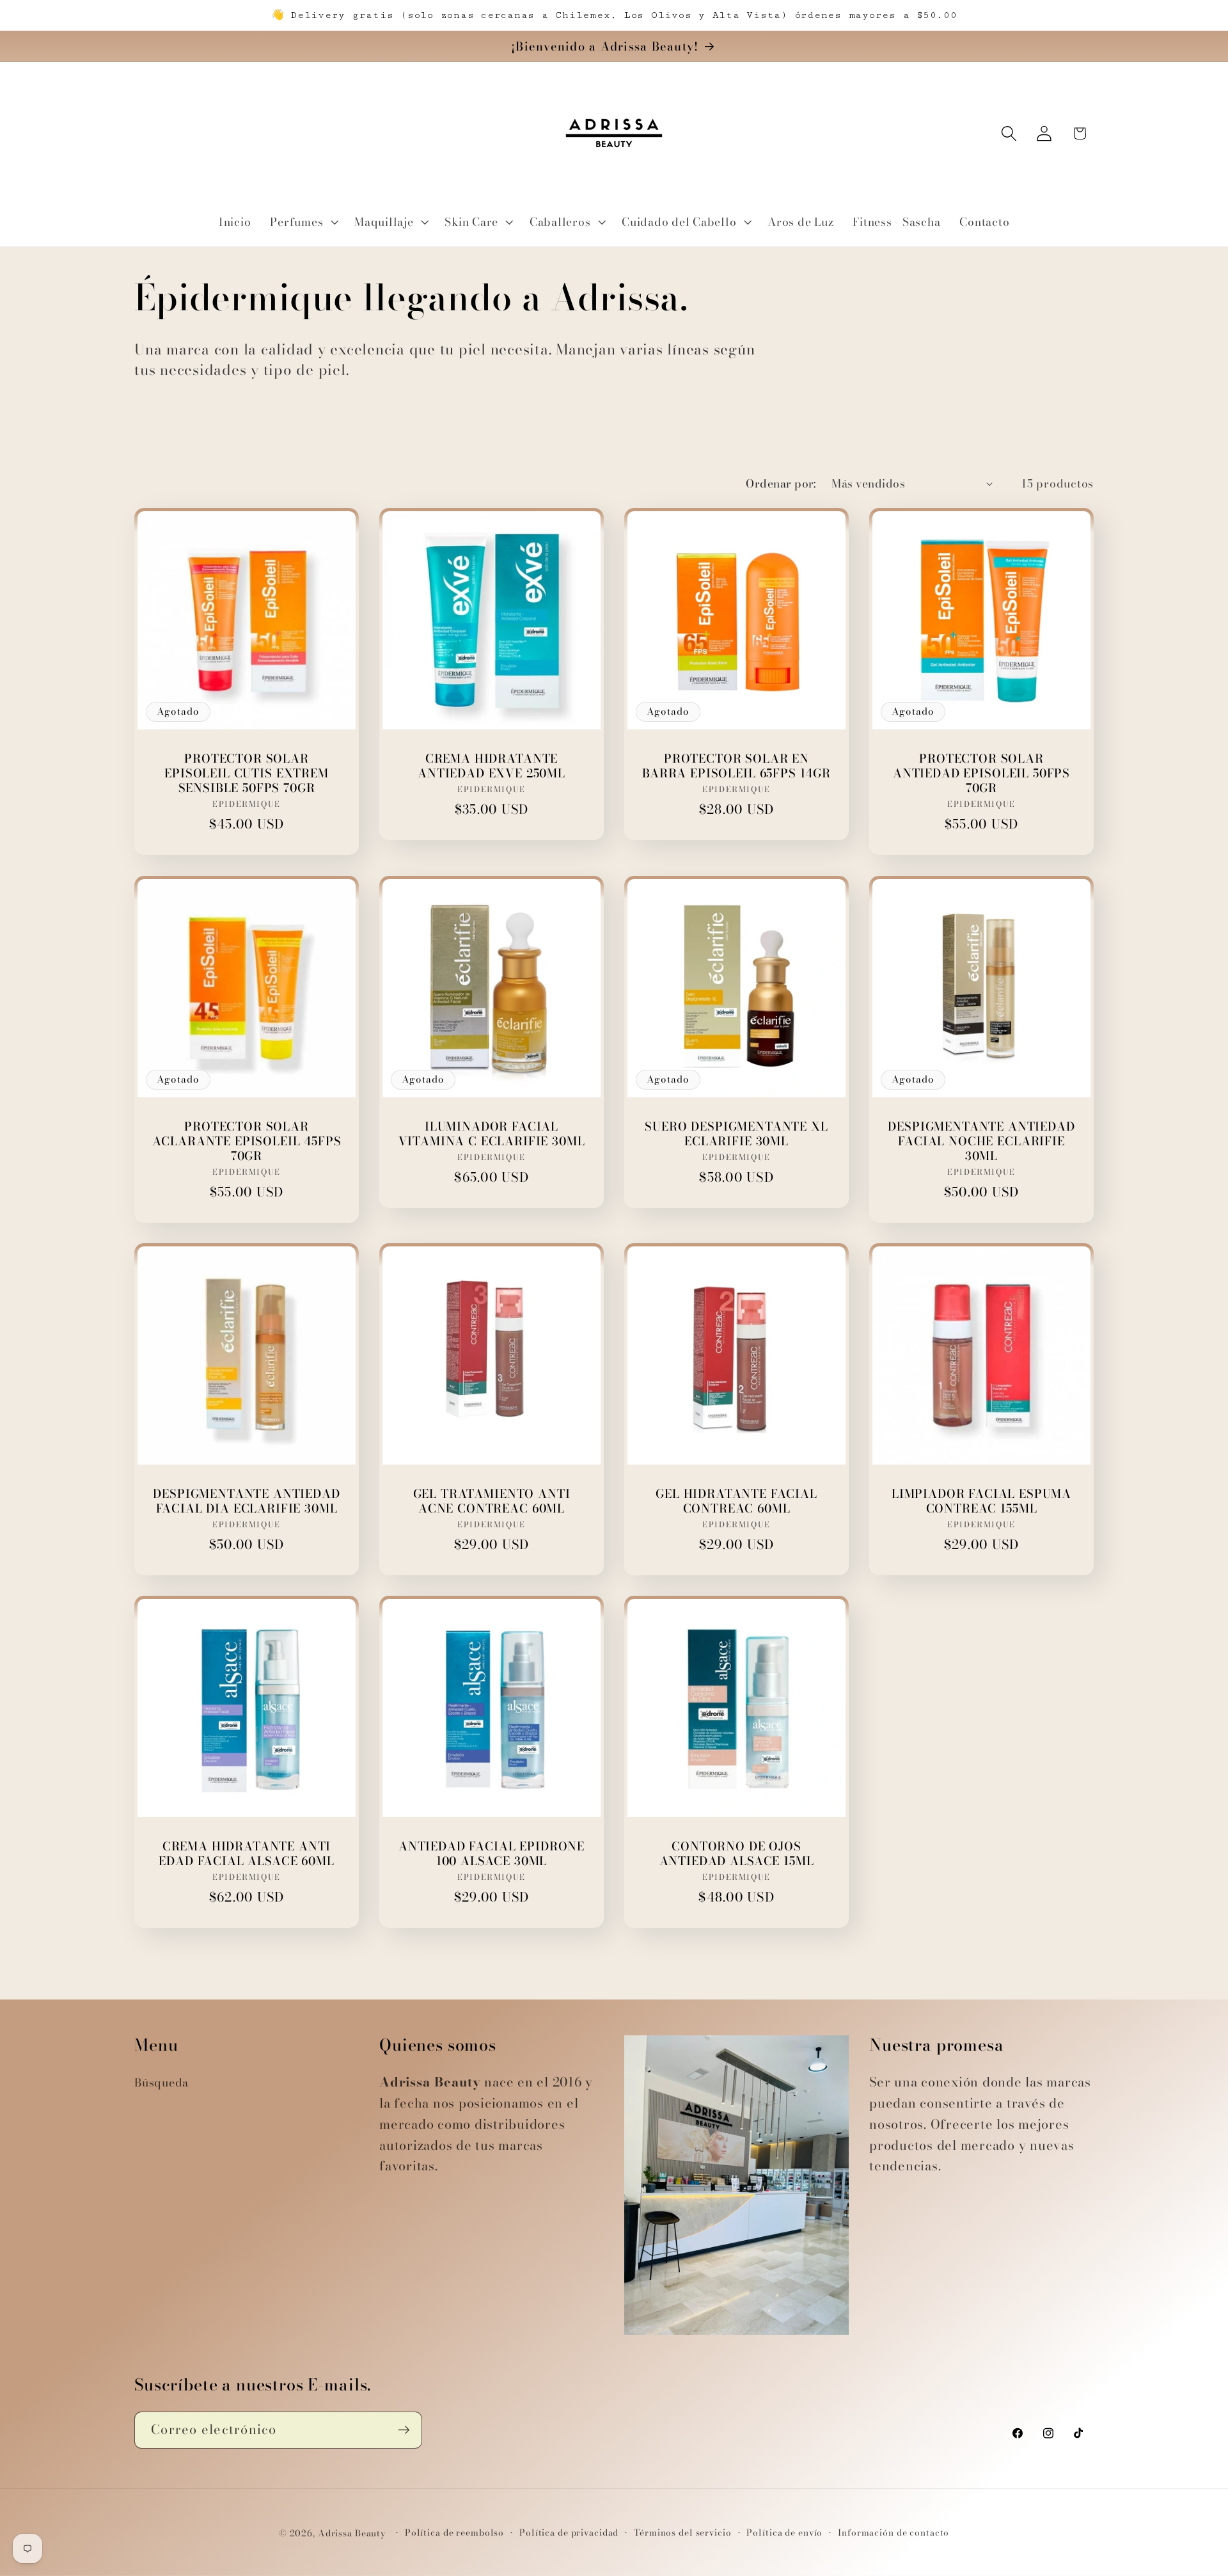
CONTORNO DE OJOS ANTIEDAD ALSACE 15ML (737, 1854)
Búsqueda (161, 2082)
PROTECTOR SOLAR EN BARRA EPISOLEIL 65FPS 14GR (736, 766)
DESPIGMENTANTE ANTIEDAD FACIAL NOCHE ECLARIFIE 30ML (981, 1141)
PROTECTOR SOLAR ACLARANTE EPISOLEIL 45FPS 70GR (247, 1141)
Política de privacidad (569, 2533)
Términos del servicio (682, 2533)
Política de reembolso (454, 2533)
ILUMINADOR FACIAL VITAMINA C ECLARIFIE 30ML (492, 1133)
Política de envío (784, 2533)
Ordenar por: (781, 483)
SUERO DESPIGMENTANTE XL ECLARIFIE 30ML (736, 1133)
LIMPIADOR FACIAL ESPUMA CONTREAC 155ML (981, 1501)
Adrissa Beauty (352, 2533)
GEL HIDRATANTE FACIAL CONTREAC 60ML (736, 1501)
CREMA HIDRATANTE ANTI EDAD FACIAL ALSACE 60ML (246, 1854)
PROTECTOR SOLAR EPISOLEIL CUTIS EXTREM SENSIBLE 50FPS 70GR (246, 773)
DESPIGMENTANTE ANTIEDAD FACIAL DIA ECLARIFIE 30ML (246, 1501)
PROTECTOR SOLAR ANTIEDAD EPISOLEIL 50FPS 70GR (981, 773)
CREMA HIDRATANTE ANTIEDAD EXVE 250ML (492, 766)
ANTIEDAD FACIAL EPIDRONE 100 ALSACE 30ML (492, 1854)
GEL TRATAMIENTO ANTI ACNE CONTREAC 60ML (492, 1501)
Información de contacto (893, 2533)
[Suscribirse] (404, 2430)
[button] (303, 222)
